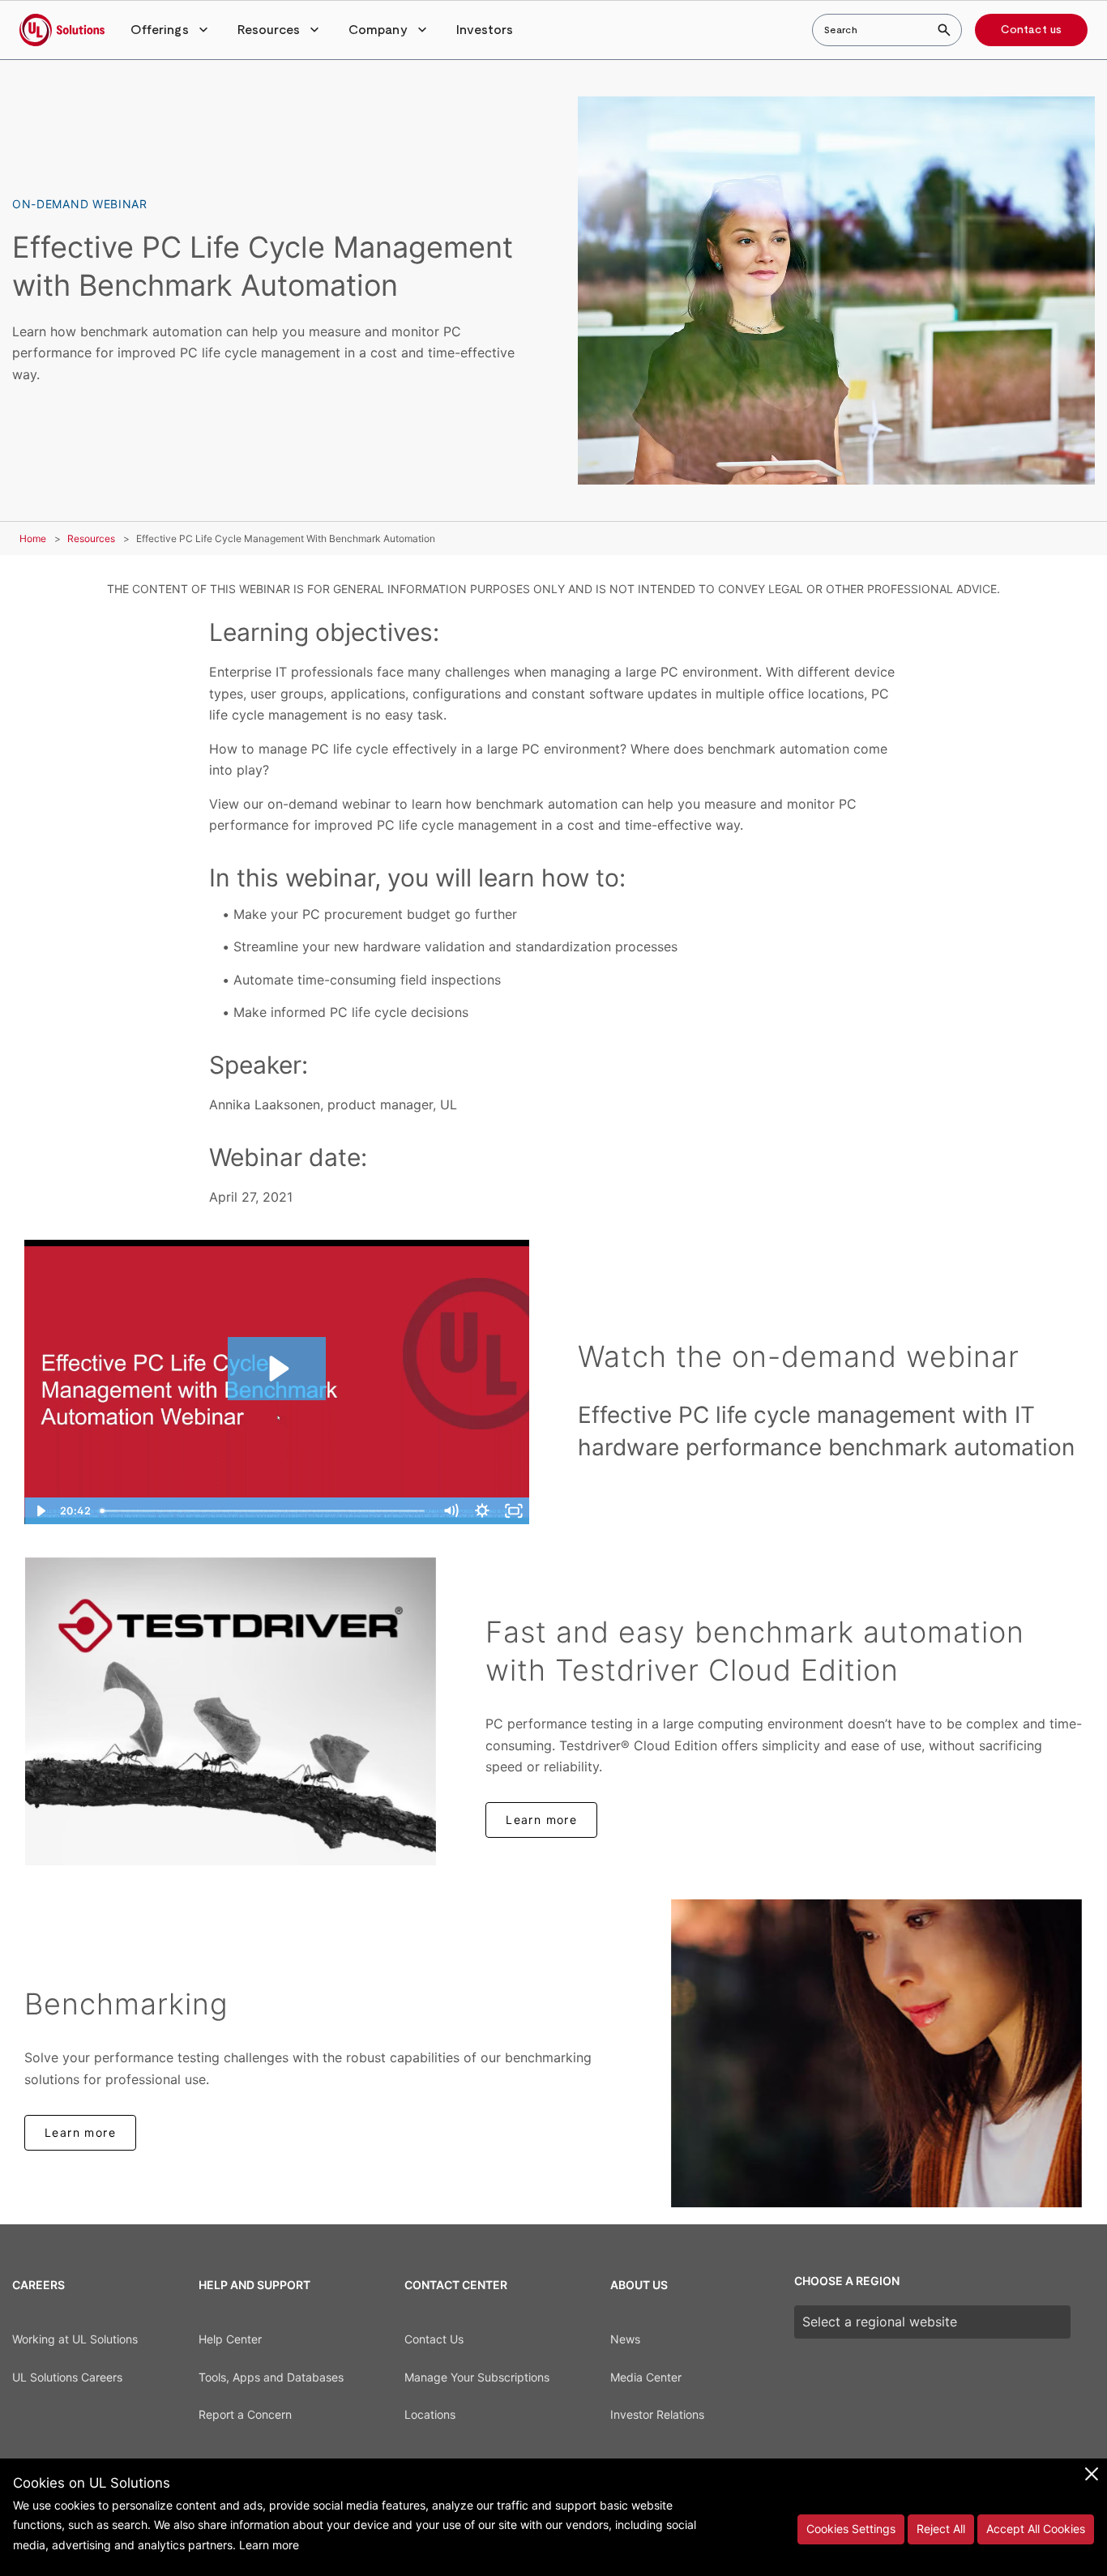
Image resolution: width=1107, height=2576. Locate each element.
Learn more (541, 1820)
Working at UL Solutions (75, 2339)
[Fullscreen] (513, 1511)
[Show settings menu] (482, 1511)
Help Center (230, 2339)
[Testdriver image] (231, 1711)
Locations (430, 2414)
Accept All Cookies (1036, 2529)
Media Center (646, 2377)
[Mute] (450, 1511)
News (625, 2339)
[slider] (264, 1511)
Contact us (1031, 30)
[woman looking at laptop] (876, 2053)
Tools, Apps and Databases (271, 2377)
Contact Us (434, 2339)
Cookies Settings (851, 2529)
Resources (91, 538)
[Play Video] (40, 1511)
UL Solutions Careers (67, 2377)
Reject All (941, 2529)
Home (33, 538)
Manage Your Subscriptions (477, 2377)
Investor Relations (657, 2414)
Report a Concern (245, 2414)
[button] (171, 30)
